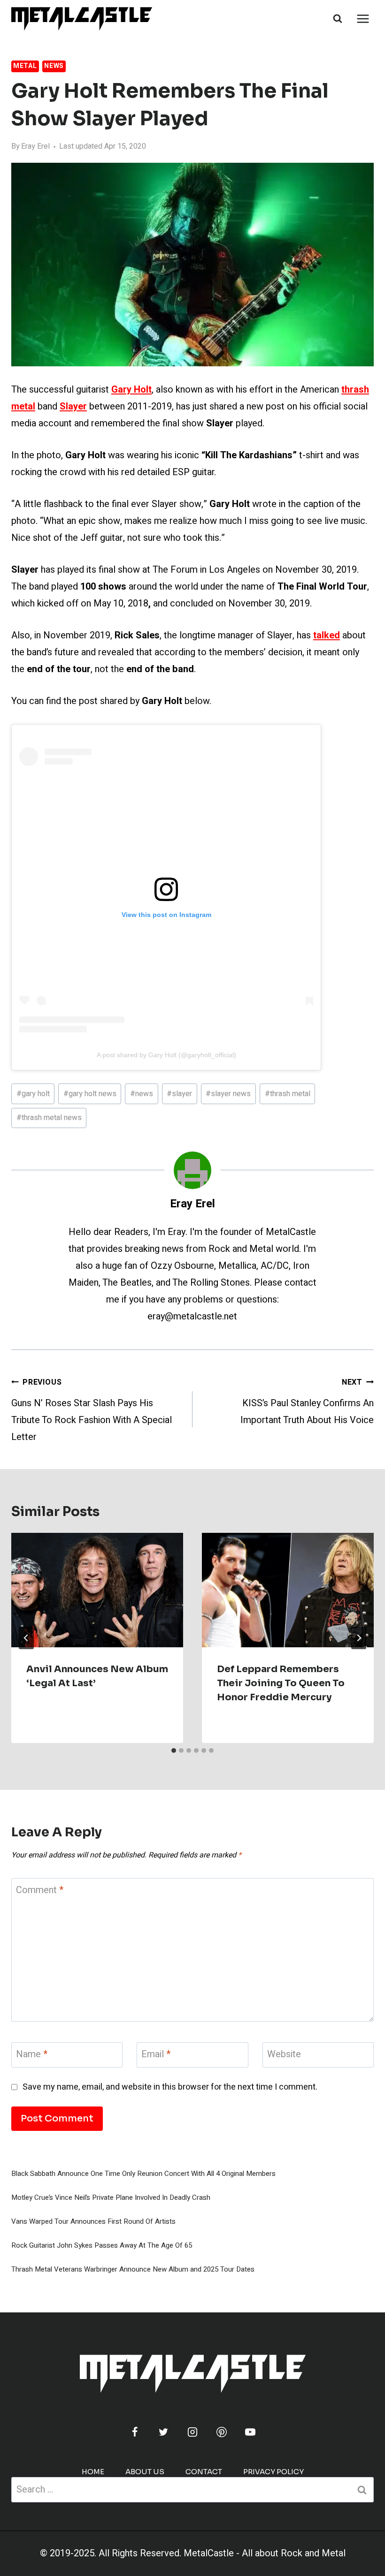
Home (93, 2472)
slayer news (228, 1094)
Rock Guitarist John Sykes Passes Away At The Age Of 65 (102, 2245)
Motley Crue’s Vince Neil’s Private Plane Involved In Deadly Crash (111, 2197)
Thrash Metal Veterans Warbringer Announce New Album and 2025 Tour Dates (133, 2269)
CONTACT (204, 2472)
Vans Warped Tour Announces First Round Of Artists (93, 2221)
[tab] (174, 1750)
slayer (179, 1094)
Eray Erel (35, 146)
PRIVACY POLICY (273, 2472)
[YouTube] (250, 2432)
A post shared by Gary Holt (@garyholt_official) (166, 1055)
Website (284, 2055)
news (142, 1094)
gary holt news (90, 1094)
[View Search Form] (338, 19)
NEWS (54, 66)
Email (156, 2055)
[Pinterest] (222, 2432)
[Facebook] (135, 2432)
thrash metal (288, 1094)
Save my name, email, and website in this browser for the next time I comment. (170, 2087)
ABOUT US (145, 2472)
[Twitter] (163, 2432)
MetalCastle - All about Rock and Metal (265, 2553)
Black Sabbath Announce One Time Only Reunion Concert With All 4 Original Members (143, 2174)
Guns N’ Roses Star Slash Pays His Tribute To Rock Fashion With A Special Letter (92, 1410)
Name (32, 2055)
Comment (40, 1890)
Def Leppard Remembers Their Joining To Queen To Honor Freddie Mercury (281, 1683)
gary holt (33, 1094)
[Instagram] (192, 2432)
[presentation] (97, 1590)
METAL (25, 66)
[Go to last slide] (26, 1638)
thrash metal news (49, 1118)
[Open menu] (363, 19)
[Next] (359, 1638)
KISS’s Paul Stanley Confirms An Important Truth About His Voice (307, 1402)
